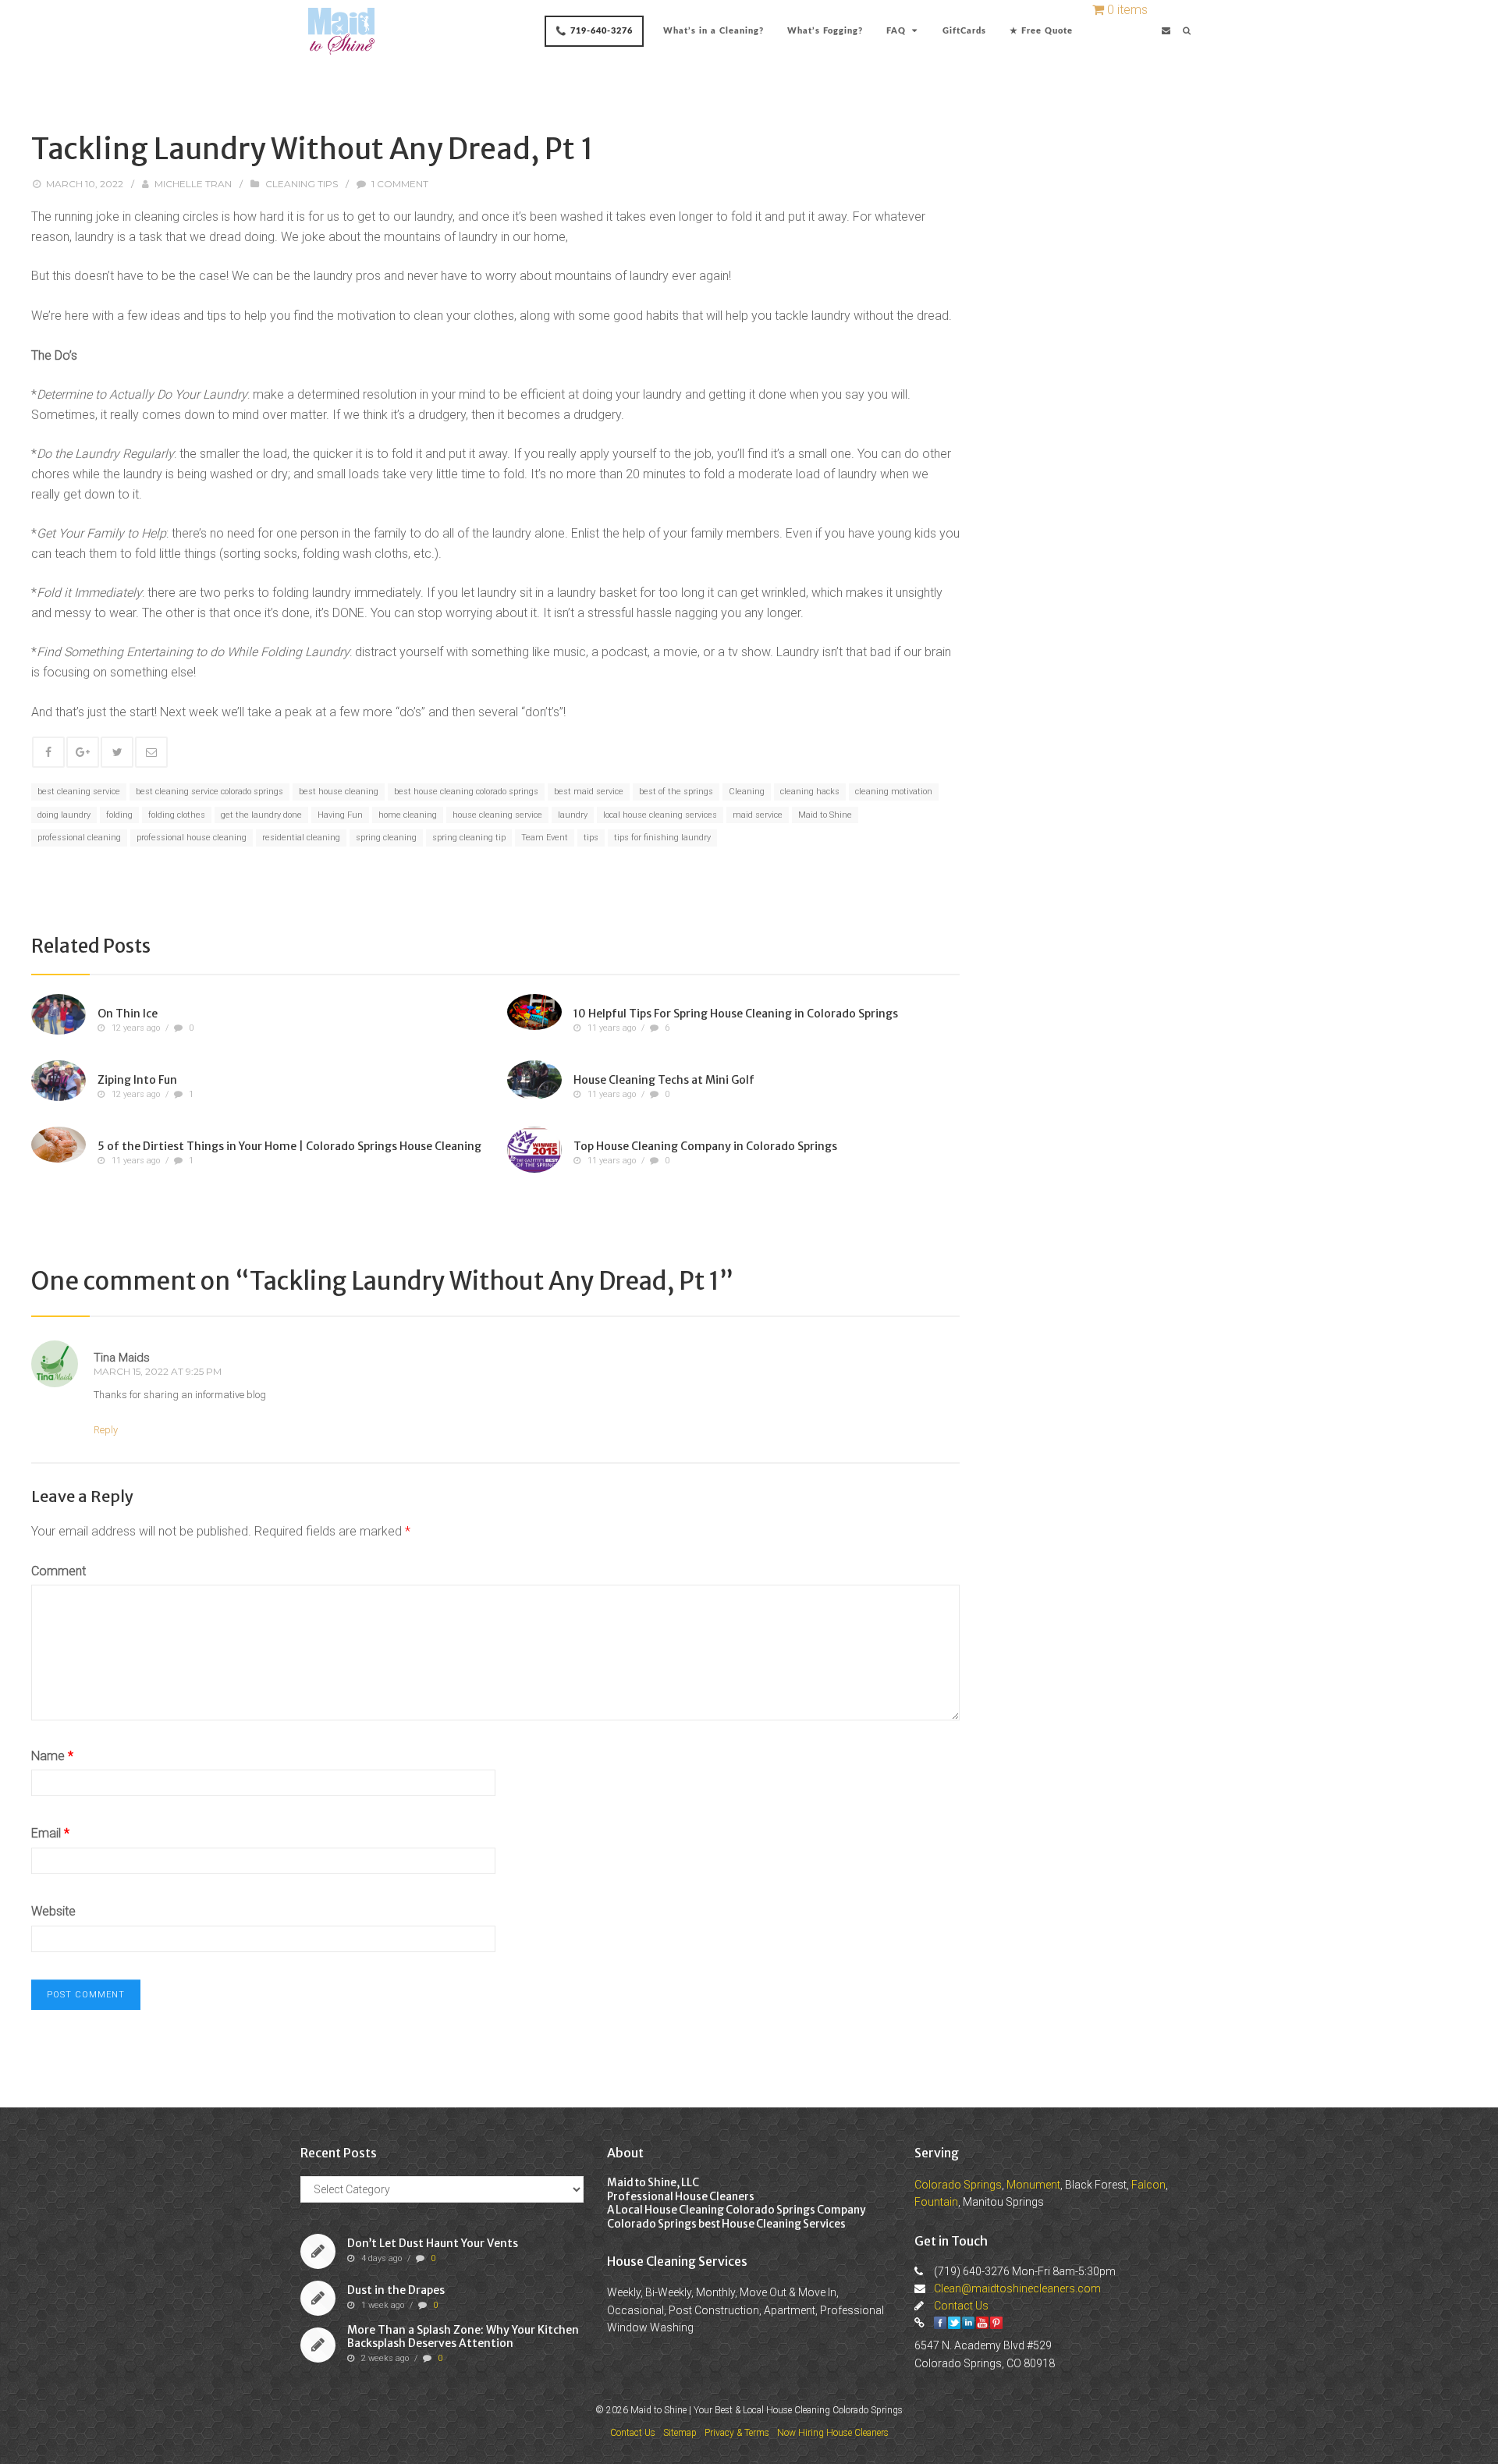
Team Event (545, 838)
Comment (59, 1571)
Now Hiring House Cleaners (833, 2433)
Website (53, 1911)
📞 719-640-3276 (594, 31)
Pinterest (996, 2323)
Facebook (940, 2323)
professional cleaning (79, 838)
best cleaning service (79, 792)
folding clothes (177, 815)
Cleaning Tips (302, 184)
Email (50, 1833)
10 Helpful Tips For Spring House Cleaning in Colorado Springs (736, 1013)
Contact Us (961, 2306)
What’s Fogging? (825, 31)
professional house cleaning (192, 838)
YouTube (982, 2323)
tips (591, 838)
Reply (106, 1430)
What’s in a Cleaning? (714, 31)
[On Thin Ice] (59, 1014)
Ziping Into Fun (137, 1079)
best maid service (589, 792)
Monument (1033, 2185)
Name (52, 1756)
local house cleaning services (660, 815)
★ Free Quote (1041, 31)
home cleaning (408, 815)
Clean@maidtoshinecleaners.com (1017, 2288)
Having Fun (340, 815)
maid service (758, 815)
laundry (573, 815)
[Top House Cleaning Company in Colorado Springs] (534, 1150)
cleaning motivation (894, 792)
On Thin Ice (128, 1013)
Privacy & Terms (737, 2433)
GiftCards (964, 31)
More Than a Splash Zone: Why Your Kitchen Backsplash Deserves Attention (463, 2337)
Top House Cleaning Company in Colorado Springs (705, 1145)
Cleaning (747, 792)
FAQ (896, 31)
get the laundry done (261, 815)
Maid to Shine (825, 815)
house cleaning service (497, 815)
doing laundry (64, 815)
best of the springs (676, 792)
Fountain (936, 2202)
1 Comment (400, 184)
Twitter (954, 2323)
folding (119, 815)
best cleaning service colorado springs (209, 792)
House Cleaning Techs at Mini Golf (664, 1079)
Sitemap (680, 2433)
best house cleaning (339, 792)
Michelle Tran (193, 184)
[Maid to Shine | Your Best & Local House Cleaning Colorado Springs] (341, 31)
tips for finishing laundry (662, 838)
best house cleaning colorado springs (466, 792)
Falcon (1148, 2185)
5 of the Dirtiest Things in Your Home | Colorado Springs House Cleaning (289, 1145)
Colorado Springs (958, 2185)
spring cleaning (386, 838)
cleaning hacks (810, 792)
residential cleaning (301, 838)
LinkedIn (968, 2323)
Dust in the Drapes (396, 2290)
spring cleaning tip (469, 838)
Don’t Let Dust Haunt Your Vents (433, 2243)
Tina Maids (122, 1358)
